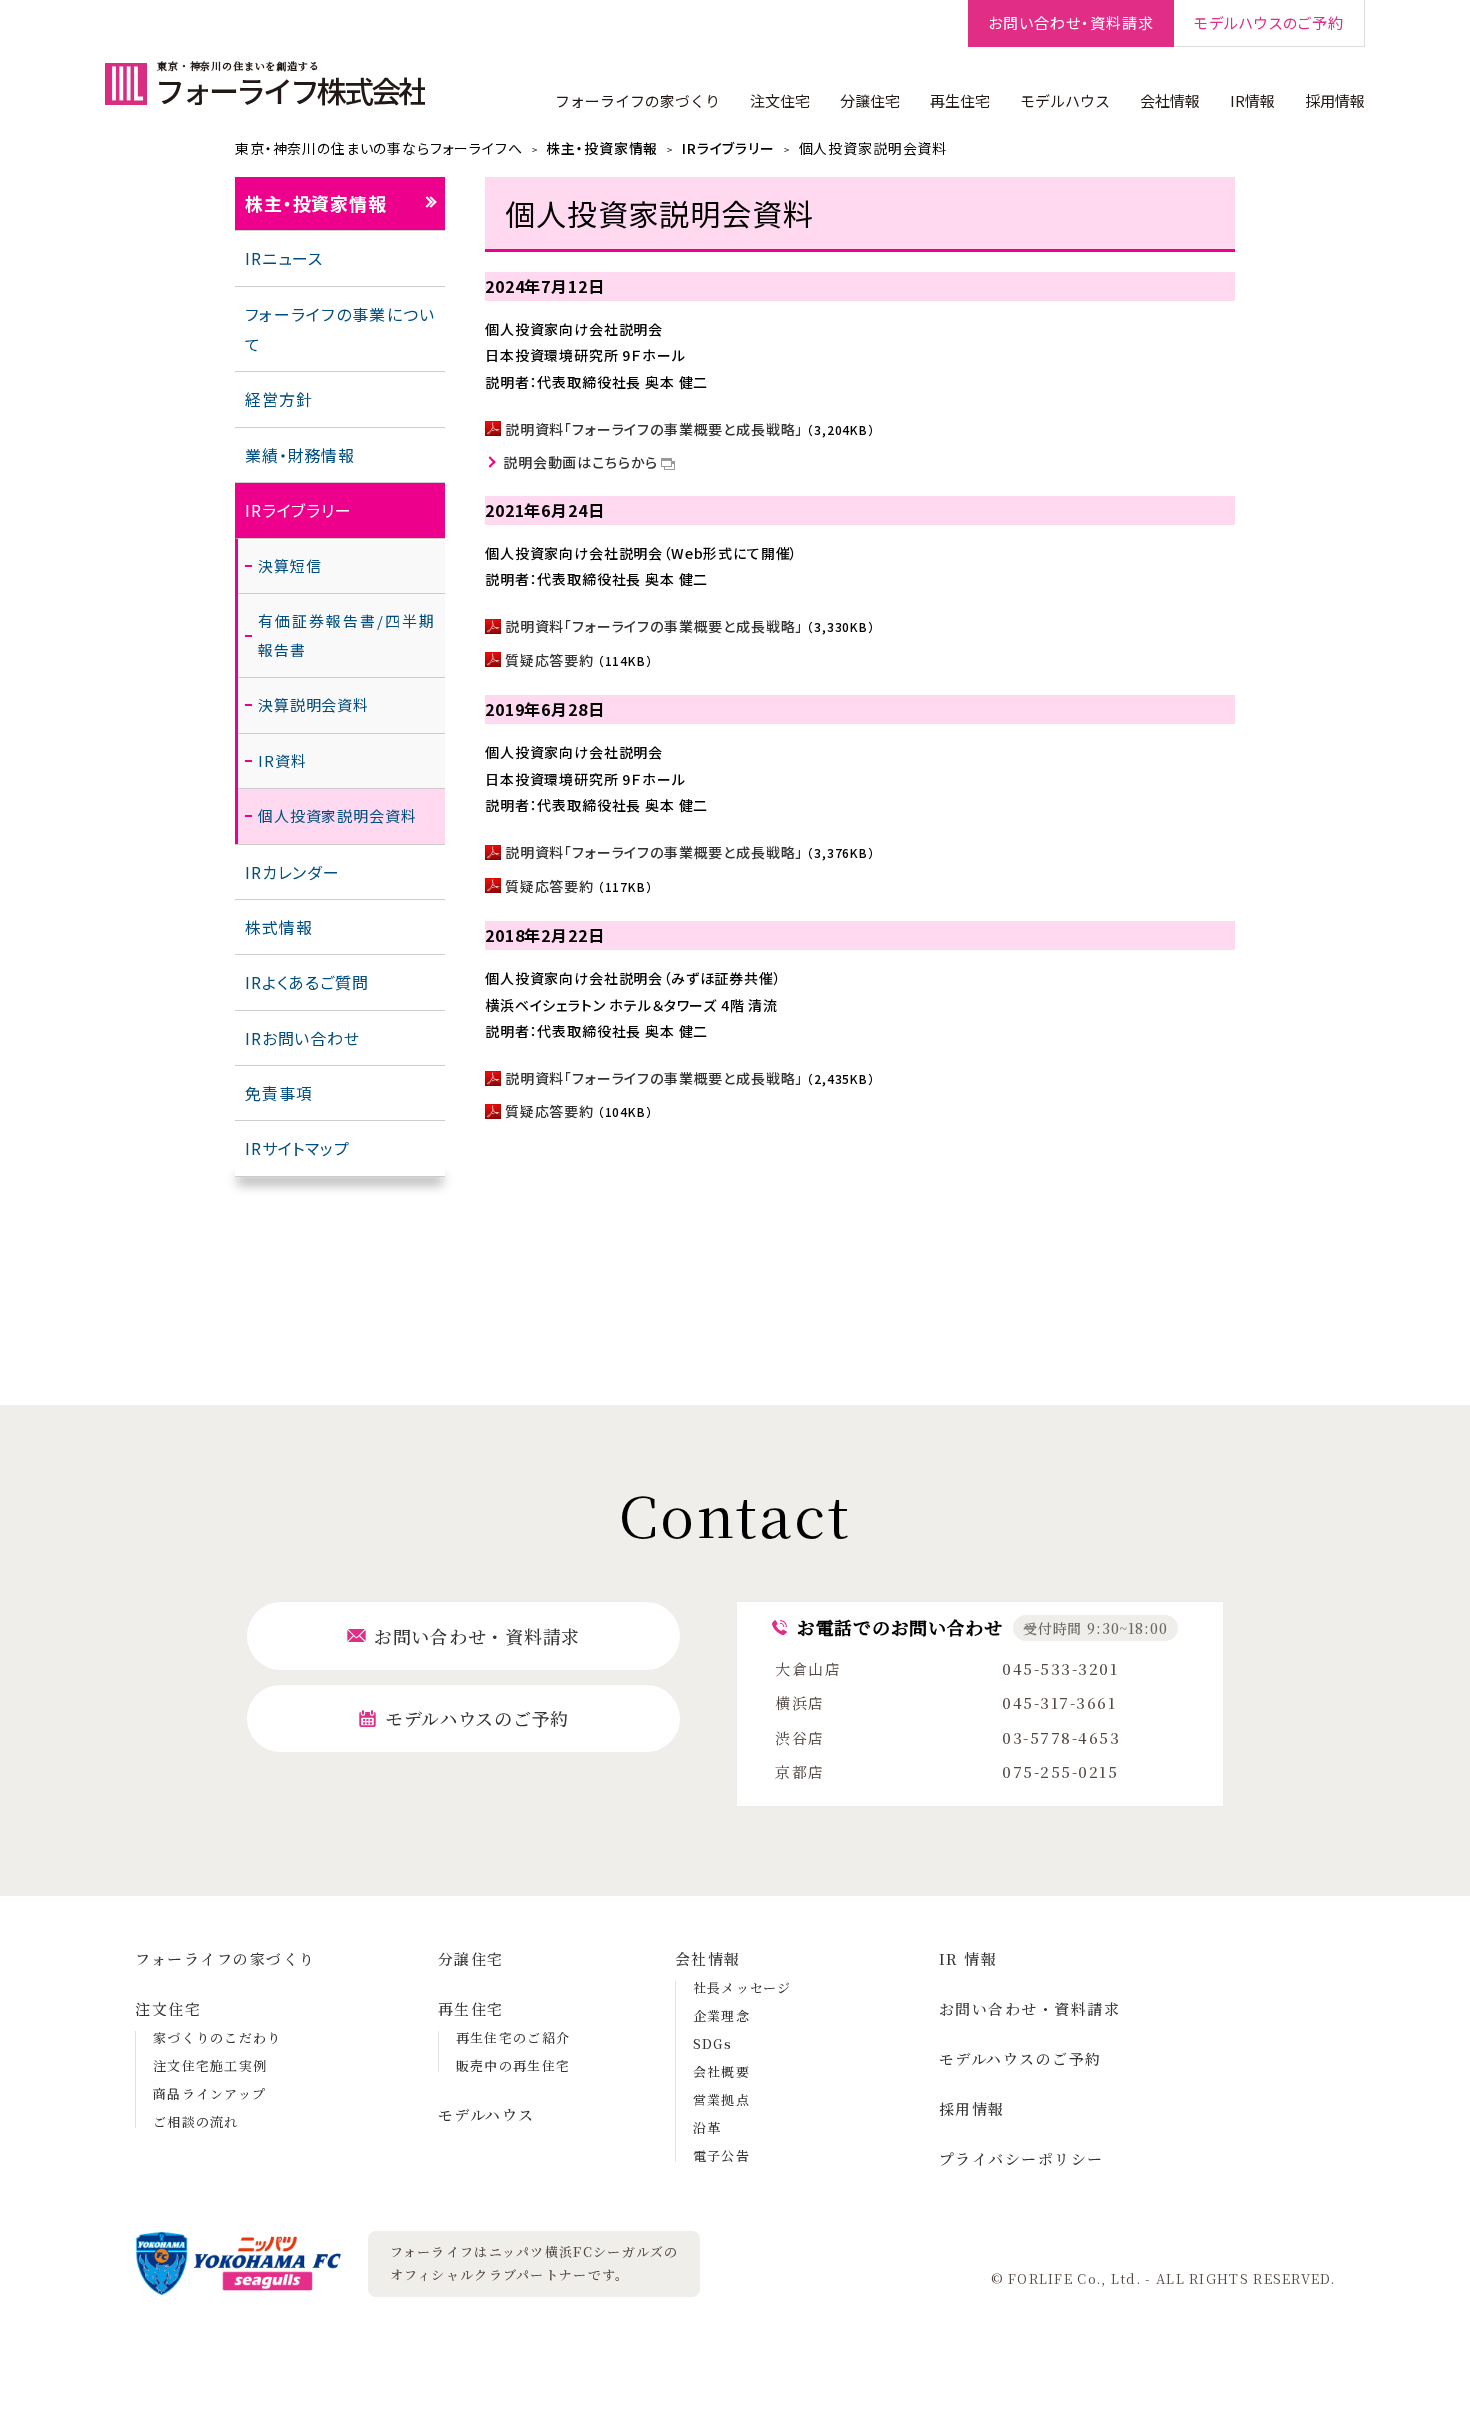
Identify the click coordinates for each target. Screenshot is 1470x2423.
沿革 (707, 2127)
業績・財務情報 (300, 455)
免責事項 (278, 1093)
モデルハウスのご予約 (1020, 2058)
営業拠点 (721, 2099)
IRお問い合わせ (302, 1038)
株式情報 (278, 927)
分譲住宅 (870, 100)
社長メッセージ (742, 1987)
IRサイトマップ (297, 1148)
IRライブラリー (728, 148)
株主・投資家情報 (602, 148)
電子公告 (721, 2155)
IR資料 (282, 760)
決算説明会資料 (313, 704)
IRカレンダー (292, 872)
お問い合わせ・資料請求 (1030, 2008)
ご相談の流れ (196, 2121)
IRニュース (284, 258)
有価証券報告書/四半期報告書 (346, 635)
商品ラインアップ (209, 2093)
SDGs (712, 2043)
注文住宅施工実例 (210, 2065)
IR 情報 (968, 1958)
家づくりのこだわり (217, 2037)
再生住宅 (960, 100)
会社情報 (1170, 100)
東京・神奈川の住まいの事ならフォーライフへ (379, 148)
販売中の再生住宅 (513, 2065)
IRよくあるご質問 (307, 982)
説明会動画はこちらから (580, 462)
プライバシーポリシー (1021, 2158)
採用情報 (1335, 100)
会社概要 (721, 2071)
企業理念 (721, 2015)
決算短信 (289, 565)
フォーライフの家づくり (637, 100)
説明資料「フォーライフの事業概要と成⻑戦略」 (654, 429)
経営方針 (278, 399)
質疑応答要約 (549, 660)
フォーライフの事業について (340, 329)
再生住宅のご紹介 (513, 2037)
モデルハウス (1065, 100)
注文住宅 (780, 100)
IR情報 (1252, 100)
